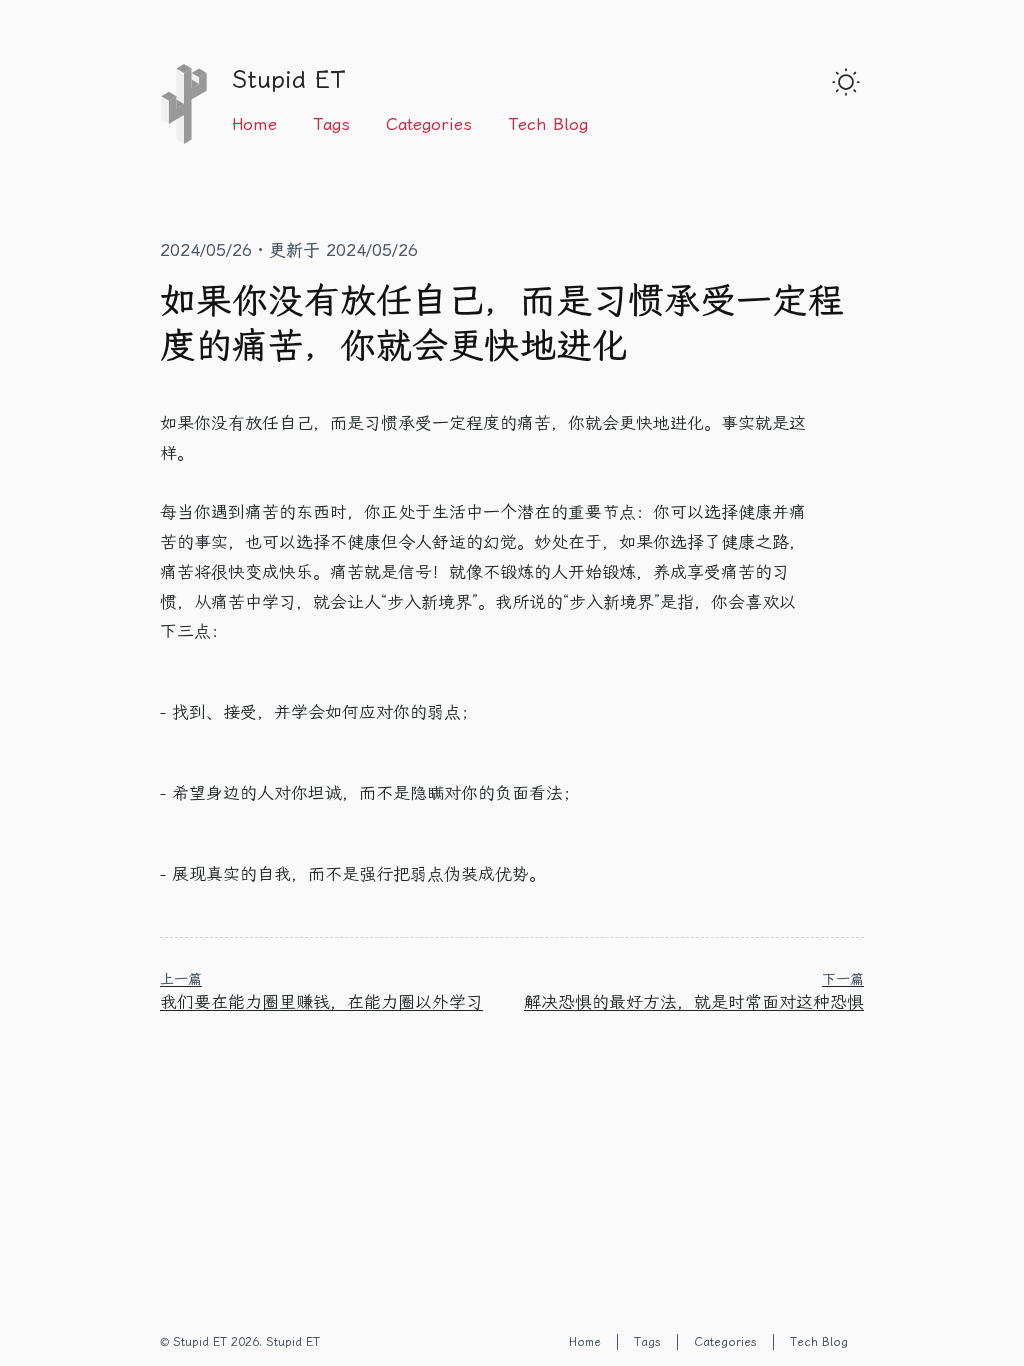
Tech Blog (548, 124)
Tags (331, 124)
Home (254, 124)
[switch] (846, 82)
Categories (429, 124)
